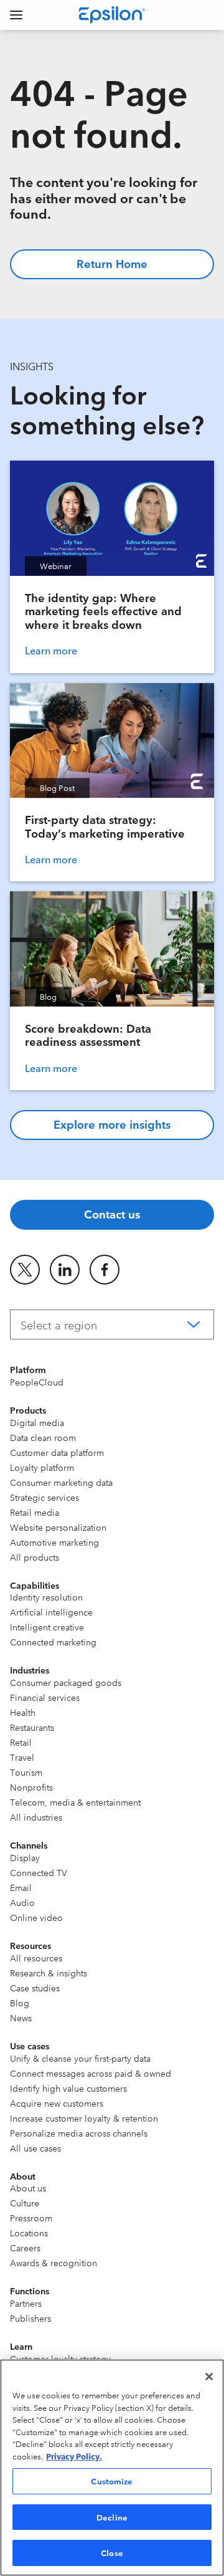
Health (23, 1712)
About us (28, 2188)
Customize (112, 2481)
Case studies (35, 1988)
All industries (36, 1817)
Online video (36, 1917)
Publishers (30, 2318)
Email (21, 1887)
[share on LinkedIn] (65, 1270)
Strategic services (44, 1497)
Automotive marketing (54, 1542)
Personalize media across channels (79, 2133)
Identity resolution (46, 1597)
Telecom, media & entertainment (75, 1802)
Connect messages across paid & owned (91, 2073)
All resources (36, 1958)
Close (112, 2552)
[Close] (209, 2377)
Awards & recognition (54, 2262)
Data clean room (43, 1437)
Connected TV (39, 1872)
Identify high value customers (68, 2088)
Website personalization (58, 1527)
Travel (22, 1757)
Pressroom (31, 2218)
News (21, 2018)
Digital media (37, 1422)
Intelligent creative (47, 1627)
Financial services (45, 1697)
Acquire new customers (57, 2103)
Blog (20, 2003)
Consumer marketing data (61, 1482)
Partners (26, 2303)
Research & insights (49, 1973)
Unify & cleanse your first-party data (80, 2058)
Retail (21, 1742)
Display (25, 1857)
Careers (25, 2248)
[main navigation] (16, 15)
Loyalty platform (42, 1467)
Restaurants (32, 1727)
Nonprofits (31, 1787)
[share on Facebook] (105, 1270)
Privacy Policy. (74, 2456)
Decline (112, 2517)
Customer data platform (57, 1452)
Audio (22, 1902)
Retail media (35, 1512)
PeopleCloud (37, 1382)
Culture (25, 2203)
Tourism (26, 1772)
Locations (29, 2233)
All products (35, 1557)
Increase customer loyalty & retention (84, 2118)
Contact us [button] (112, 1214)
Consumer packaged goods (66, 1682)
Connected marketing (53, 1642)
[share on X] (25, 1270)
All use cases (35, 2148)
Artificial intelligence (51, 1612)
